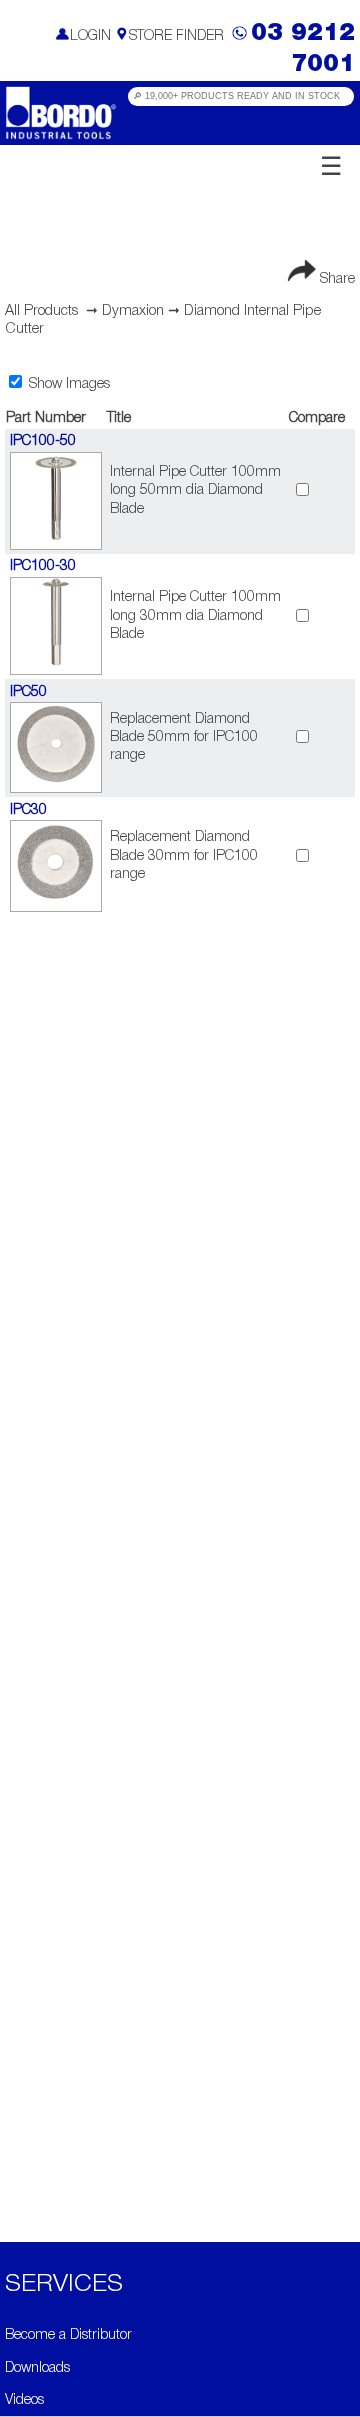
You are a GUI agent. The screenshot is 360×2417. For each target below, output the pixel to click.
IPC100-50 (43, 441)
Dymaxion (133, 311)
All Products (41, 311)
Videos (24, 2400)
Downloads (37, 2368)
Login (90, 36)
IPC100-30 (43, 566)
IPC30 (28, 810)
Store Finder (176, 36)
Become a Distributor (68, 2335)
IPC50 (28, 692)
